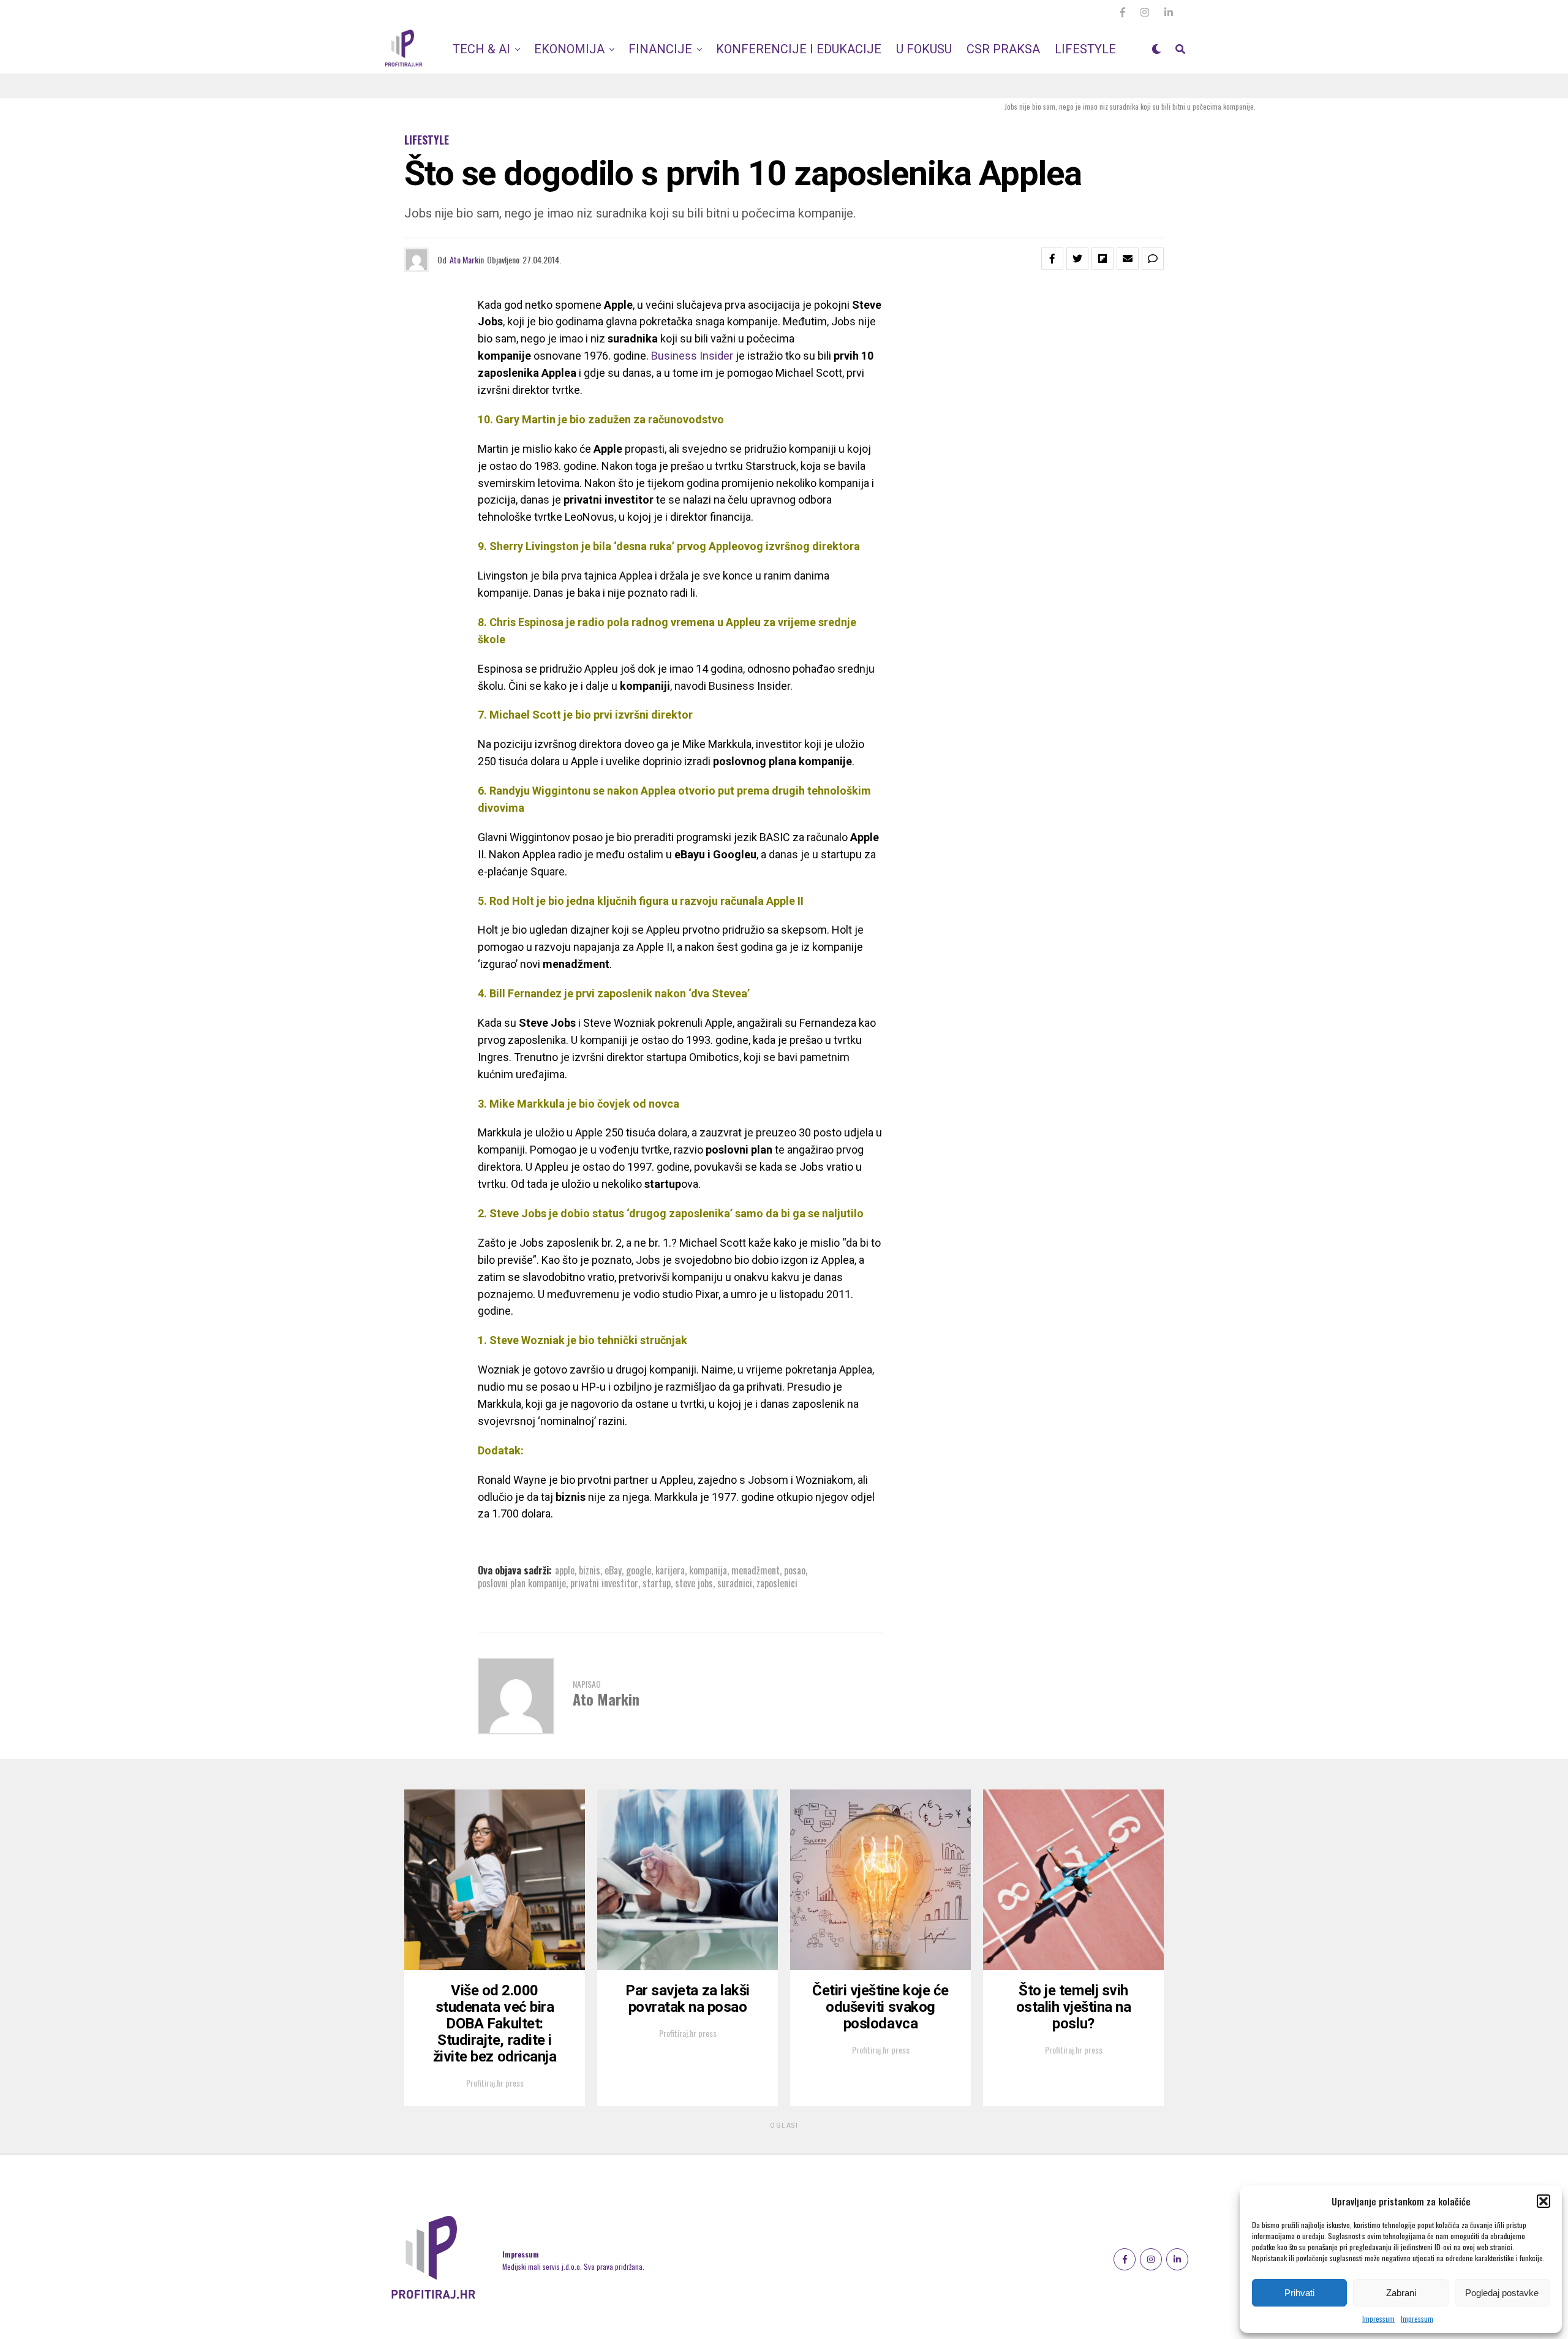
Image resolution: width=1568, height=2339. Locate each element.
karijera (670, 1570)
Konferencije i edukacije (799, 49)
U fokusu (924, 49)
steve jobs (694, 1583)
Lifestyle (1085, 49)
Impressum (1378, 2318)
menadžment (756, 1570)
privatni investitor (604, 1583)
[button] (1543, 2201)
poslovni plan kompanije (522, 1583)
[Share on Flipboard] (1102, 259)
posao (795, 1570)
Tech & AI (481, 49)
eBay (613, 1570)
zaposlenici (777, 1583)
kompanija (708, 1570)
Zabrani (1401, 2293)
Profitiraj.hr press (495, 2083)
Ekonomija (569, 49)
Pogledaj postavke (1502, 2293)
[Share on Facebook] (1052, 259)
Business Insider (692, 356)
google (639, 1570)
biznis (590, 1570)
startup (657, 1583)
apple (565, 1570)
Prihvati (1299, 2293)
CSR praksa (1003, 49)
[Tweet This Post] (1077, 259)
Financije (660, 49)
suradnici (735, 1583)
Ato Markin (467, 259)
